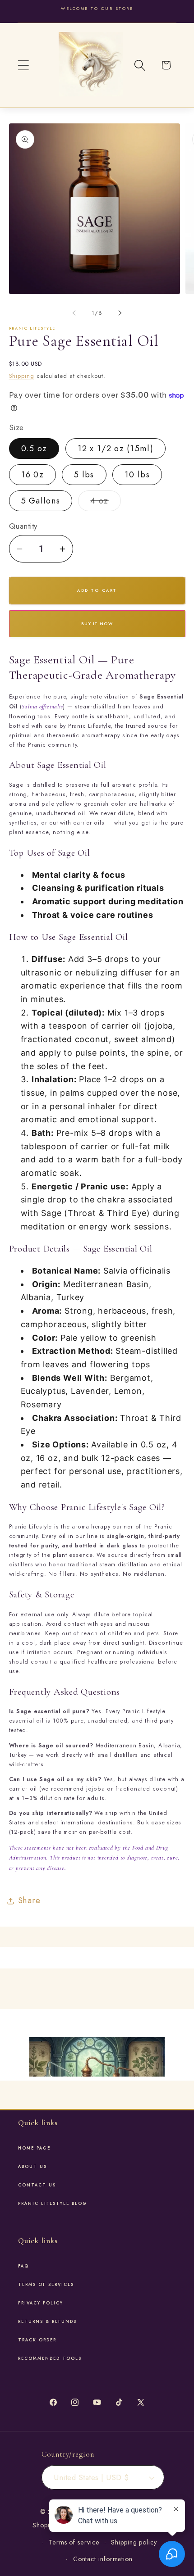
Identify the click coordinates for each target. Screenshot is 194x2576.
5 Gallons (41, 501)
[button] (23, 65)
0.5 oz (34, 449)
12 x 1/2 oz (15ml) (115, 449)
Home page (34, 2148)
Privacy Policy (41, 2303)
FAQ (23, 2266)
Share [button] (29, 1900)
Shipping (22, 376)
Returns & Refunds (47, 2322)
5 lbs (84, 475)
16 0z (33, 475)
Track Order (37, 2340)
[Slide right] (120, 313)
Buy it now (97, 624)
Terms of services (46, 2285)
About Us (32, 2167)
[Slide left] (74, 313)
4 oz (105, 503)
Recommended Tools (50, 2358)
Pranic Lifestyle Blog (53, 2204)
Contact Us (37, 2185)
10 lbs (137, 475)
